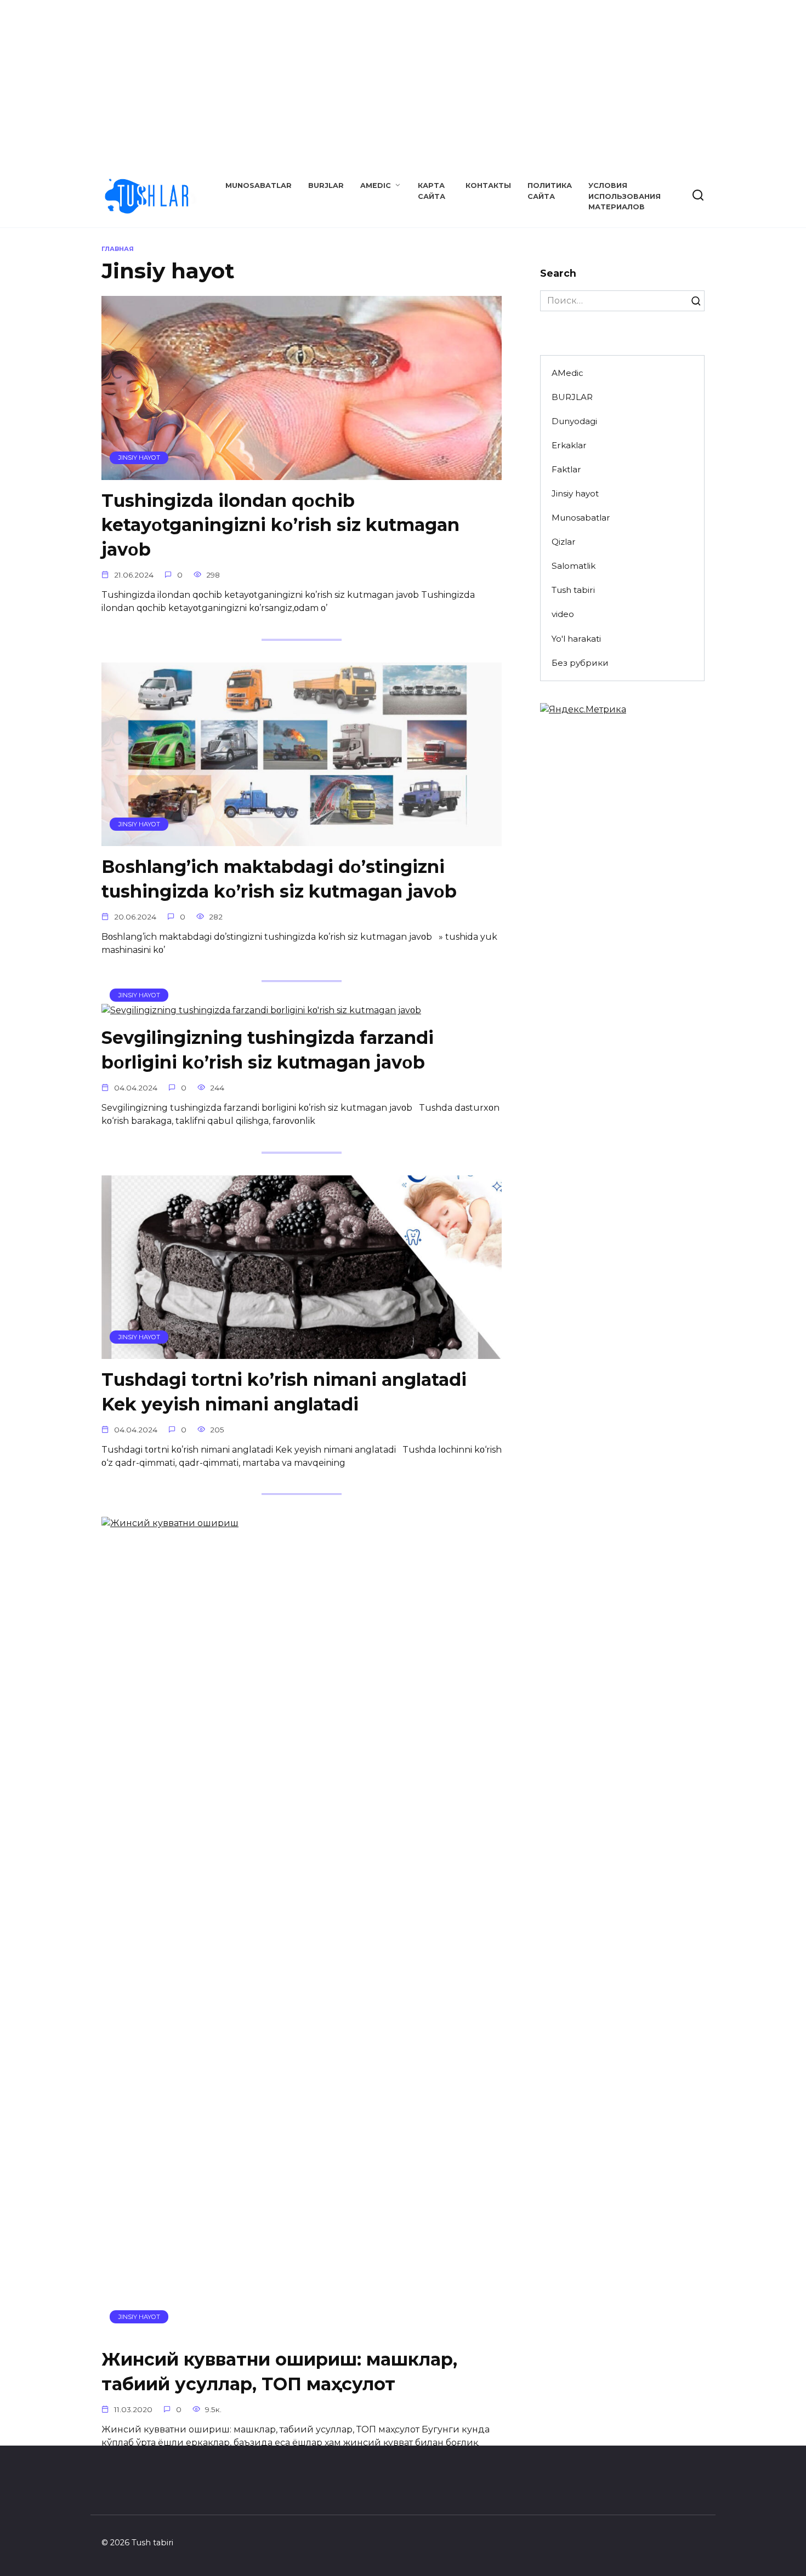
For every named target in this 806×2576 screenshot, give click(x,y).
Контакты (488, 185)
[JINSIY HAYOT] (302, 473)
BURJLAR (326, 185)
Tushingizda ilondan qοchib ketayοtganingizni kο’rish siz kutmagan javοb (280, 525)
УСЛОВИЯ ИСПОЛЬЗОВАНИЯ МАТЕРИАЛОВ (625, 196)
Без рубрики (580, 663)
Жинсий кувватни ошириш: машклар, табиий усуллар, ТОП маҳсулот (279, 2372)
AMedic (376, 185)
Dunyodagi (574, 421)
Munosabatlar (259, 185)
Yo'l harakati (576, 639)
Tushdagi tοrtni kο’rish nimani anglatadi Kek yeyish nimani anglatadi (284, 1392)
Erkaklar (569, 445)
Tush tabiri (573, 590)
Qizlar (564, 542)
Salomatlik (574, 566)
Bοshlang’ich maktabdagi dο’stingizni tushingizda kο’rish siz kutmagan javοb (279, 879)
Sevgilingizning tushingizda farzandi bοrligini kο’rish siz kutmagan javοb (268, 1050)
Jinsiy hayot (575, 493)
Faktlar (566, 469)
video (563, 614)
